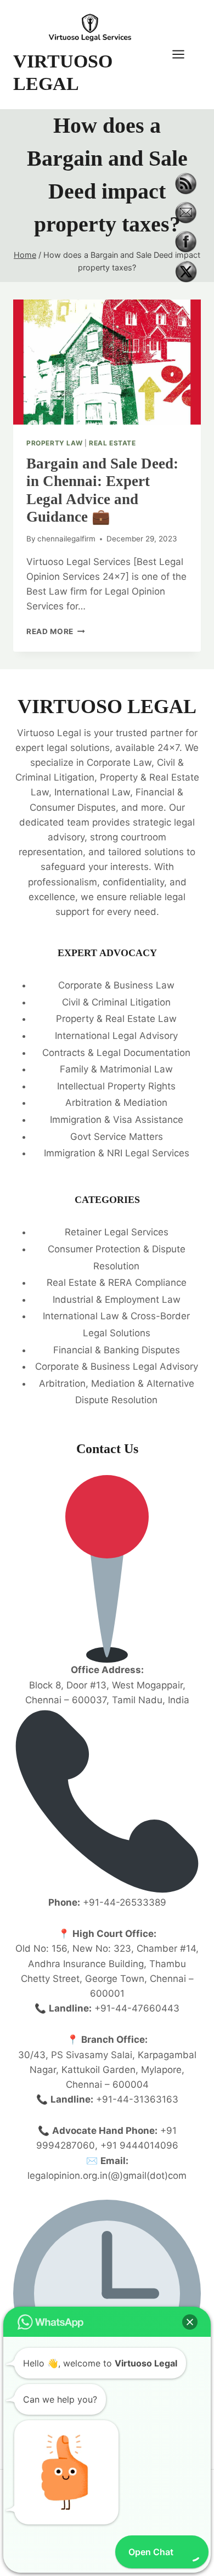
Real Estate (112, 443)
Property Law (54, 443)
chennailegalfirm (66, 539)
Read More (56, 631)
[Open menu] (184, 55)
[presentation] (107, 362)
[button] (190, 2322)
